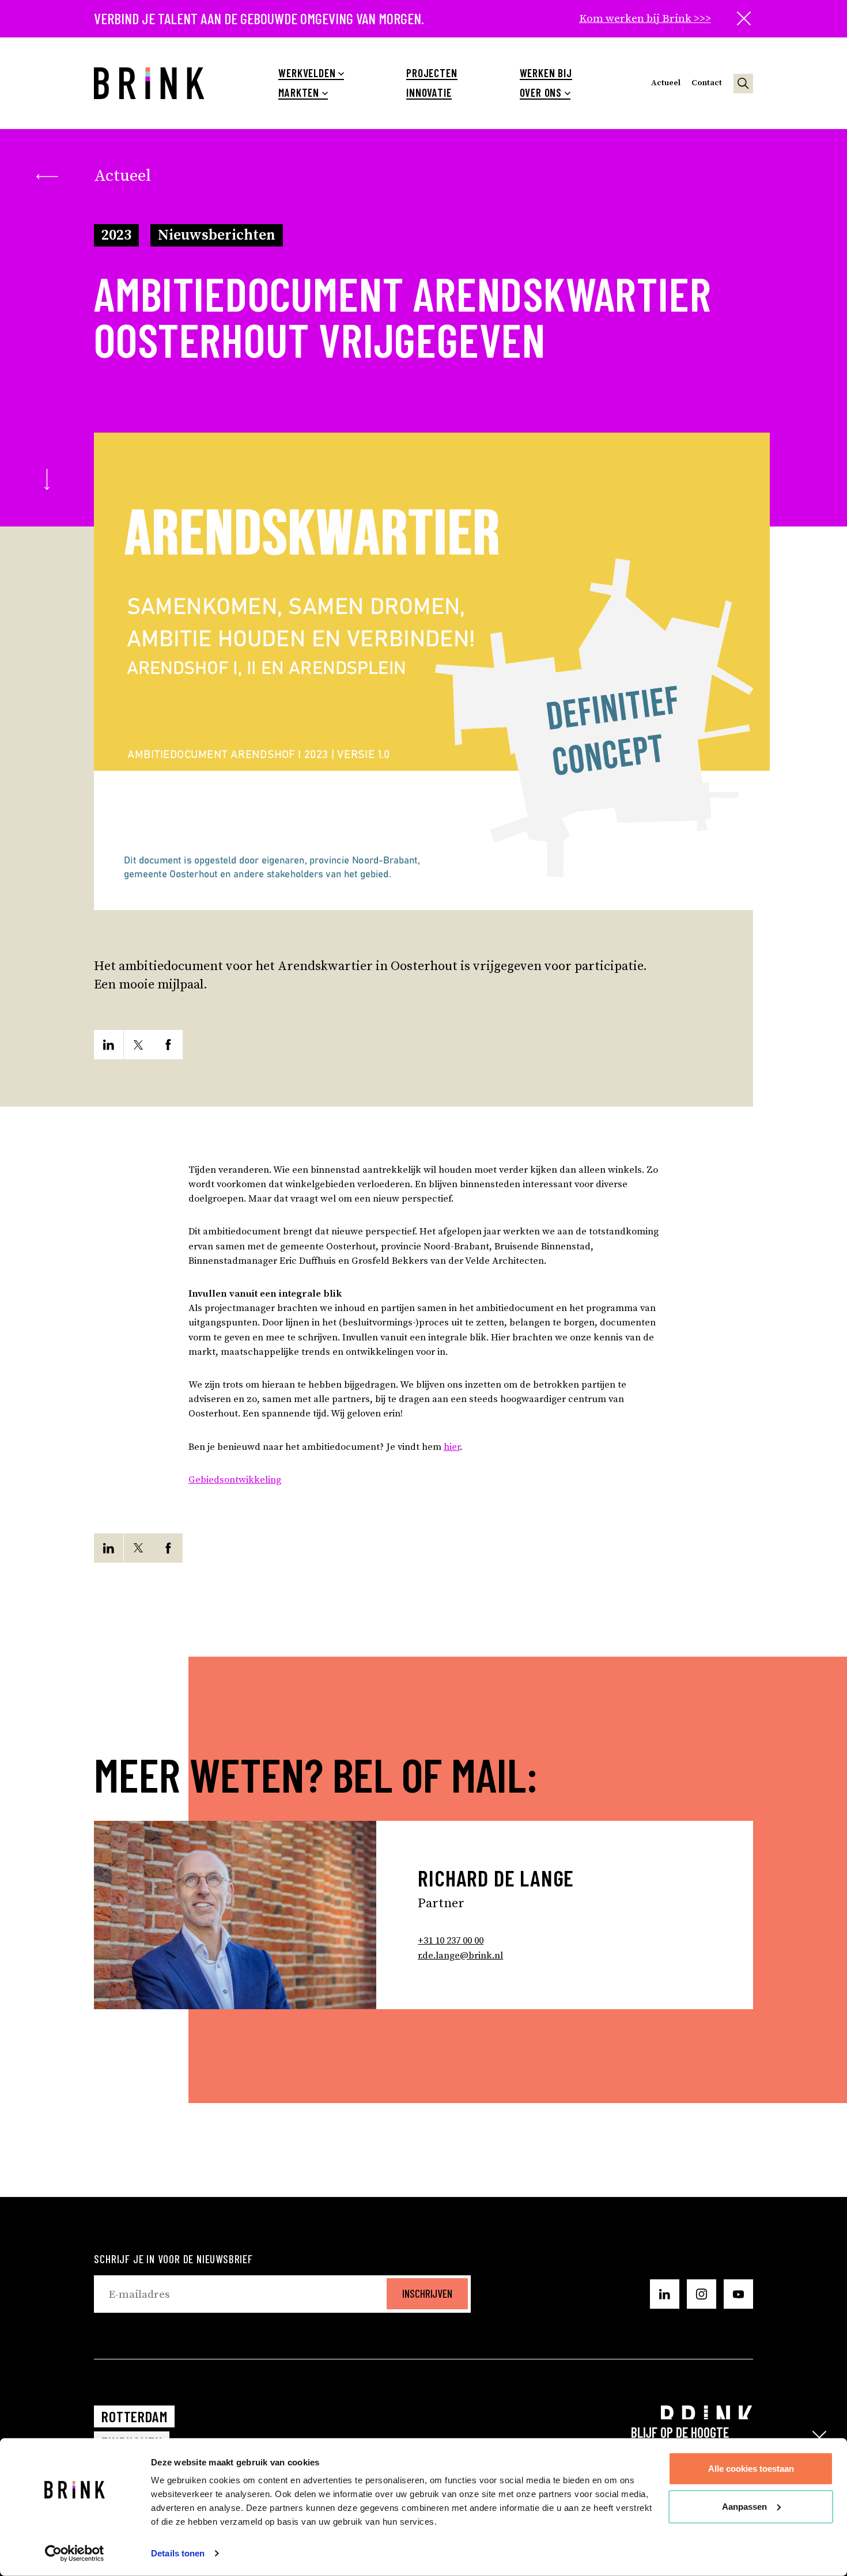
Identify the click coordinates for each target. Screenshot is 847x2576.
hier (452, 1447)
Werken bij (546, 73)
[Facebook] (168, 1045)
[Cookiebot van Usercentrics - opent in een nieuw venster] (75, 2554)
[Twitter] (139, 1045)
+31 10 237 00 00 (451, 1941)
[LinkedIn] (109, 1045)
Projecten (432, 73)
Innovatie (429, 93)
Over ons (541, 93)
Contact (707, 83)
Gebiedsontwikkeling (235, 1480)
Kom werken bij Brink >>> (645, 18)
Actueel (666, 83)
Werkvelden (307, 73)
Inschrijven (427, 2293)
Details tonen (178, 2553)
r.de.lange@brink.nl (460, 1956)
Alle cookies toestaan (751, 2469)
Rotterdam (134, 2416)
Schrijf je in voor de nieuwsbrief (173, 2259)
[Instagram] (701, 2294)
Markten (299, 93)
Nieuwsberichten (217, 235)
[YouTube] (738, 2294)
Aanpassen (744, 2506)
